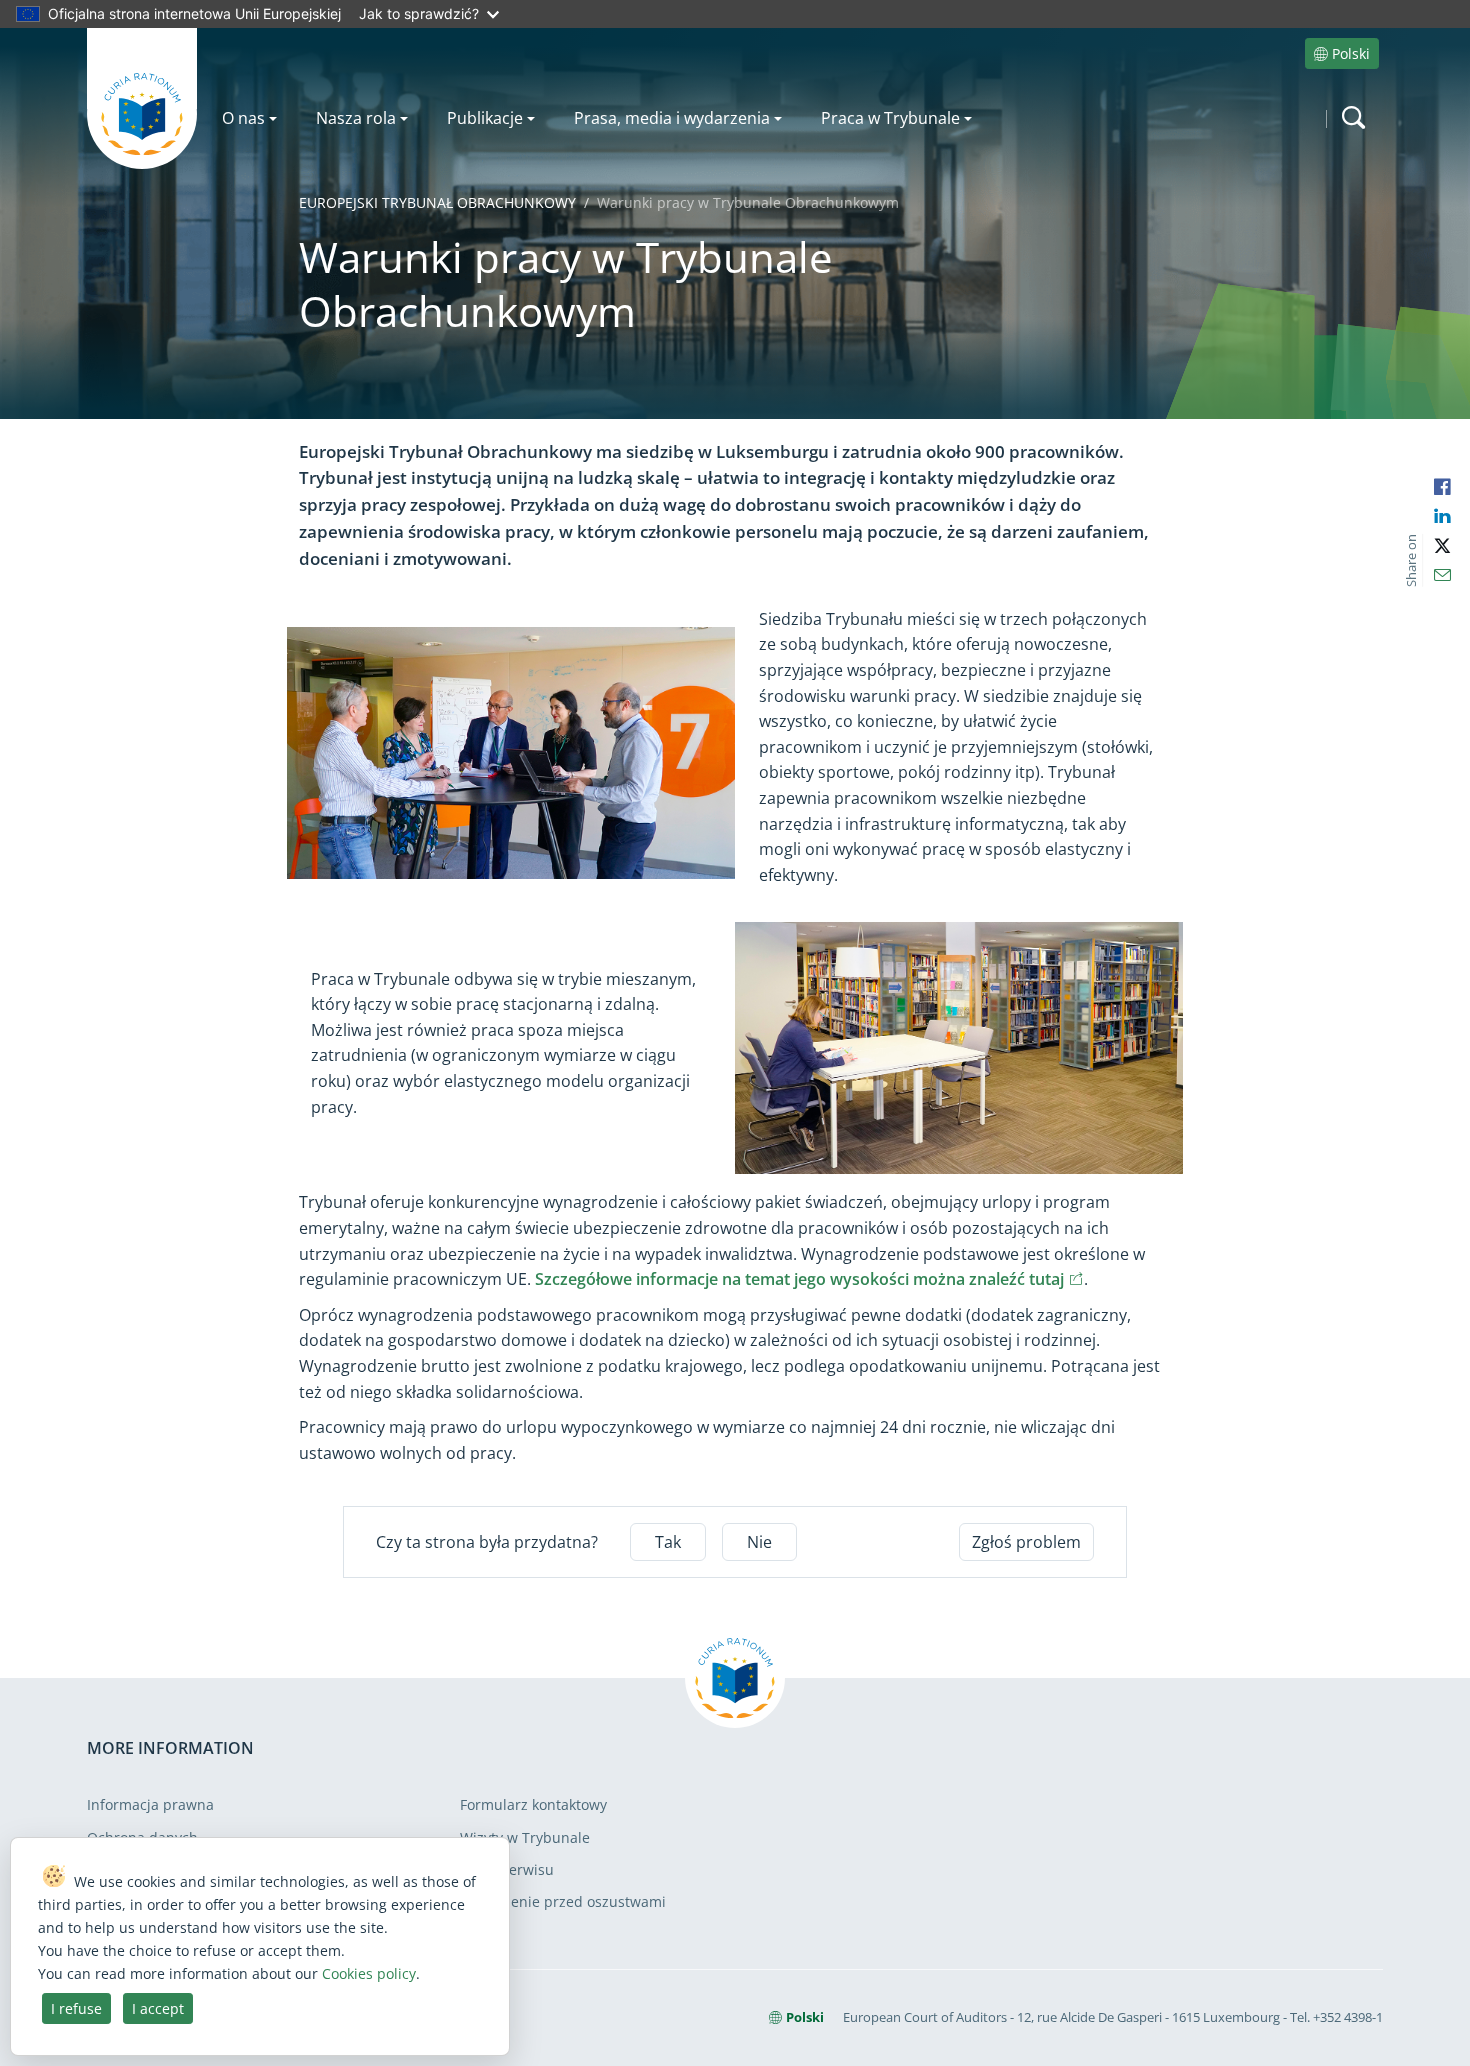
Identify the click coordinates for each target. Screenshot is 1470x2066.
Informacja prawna (150, 1804)
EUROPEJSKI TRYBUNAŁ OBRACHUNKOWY (437, 202)
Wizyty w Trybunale (525, 1837)
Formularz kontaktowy (533, 1804)
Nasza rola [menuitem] (356, 118)
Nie (759, 1542)
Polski (1351, 53)
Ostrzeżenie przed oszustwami (563, 1901)
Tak (668, 1542)
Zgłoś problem (1026, 1542)
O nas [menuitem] (243, 118)
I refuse (76, 2008)
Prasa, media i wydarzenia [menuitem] (672, 118)
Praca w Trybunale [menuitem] (890, 118)
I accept (158, 2008)
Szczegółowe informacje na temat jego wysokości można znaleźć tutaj (809, 1279)
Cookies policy (369, 1973)
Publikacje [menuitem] (485, 118)
